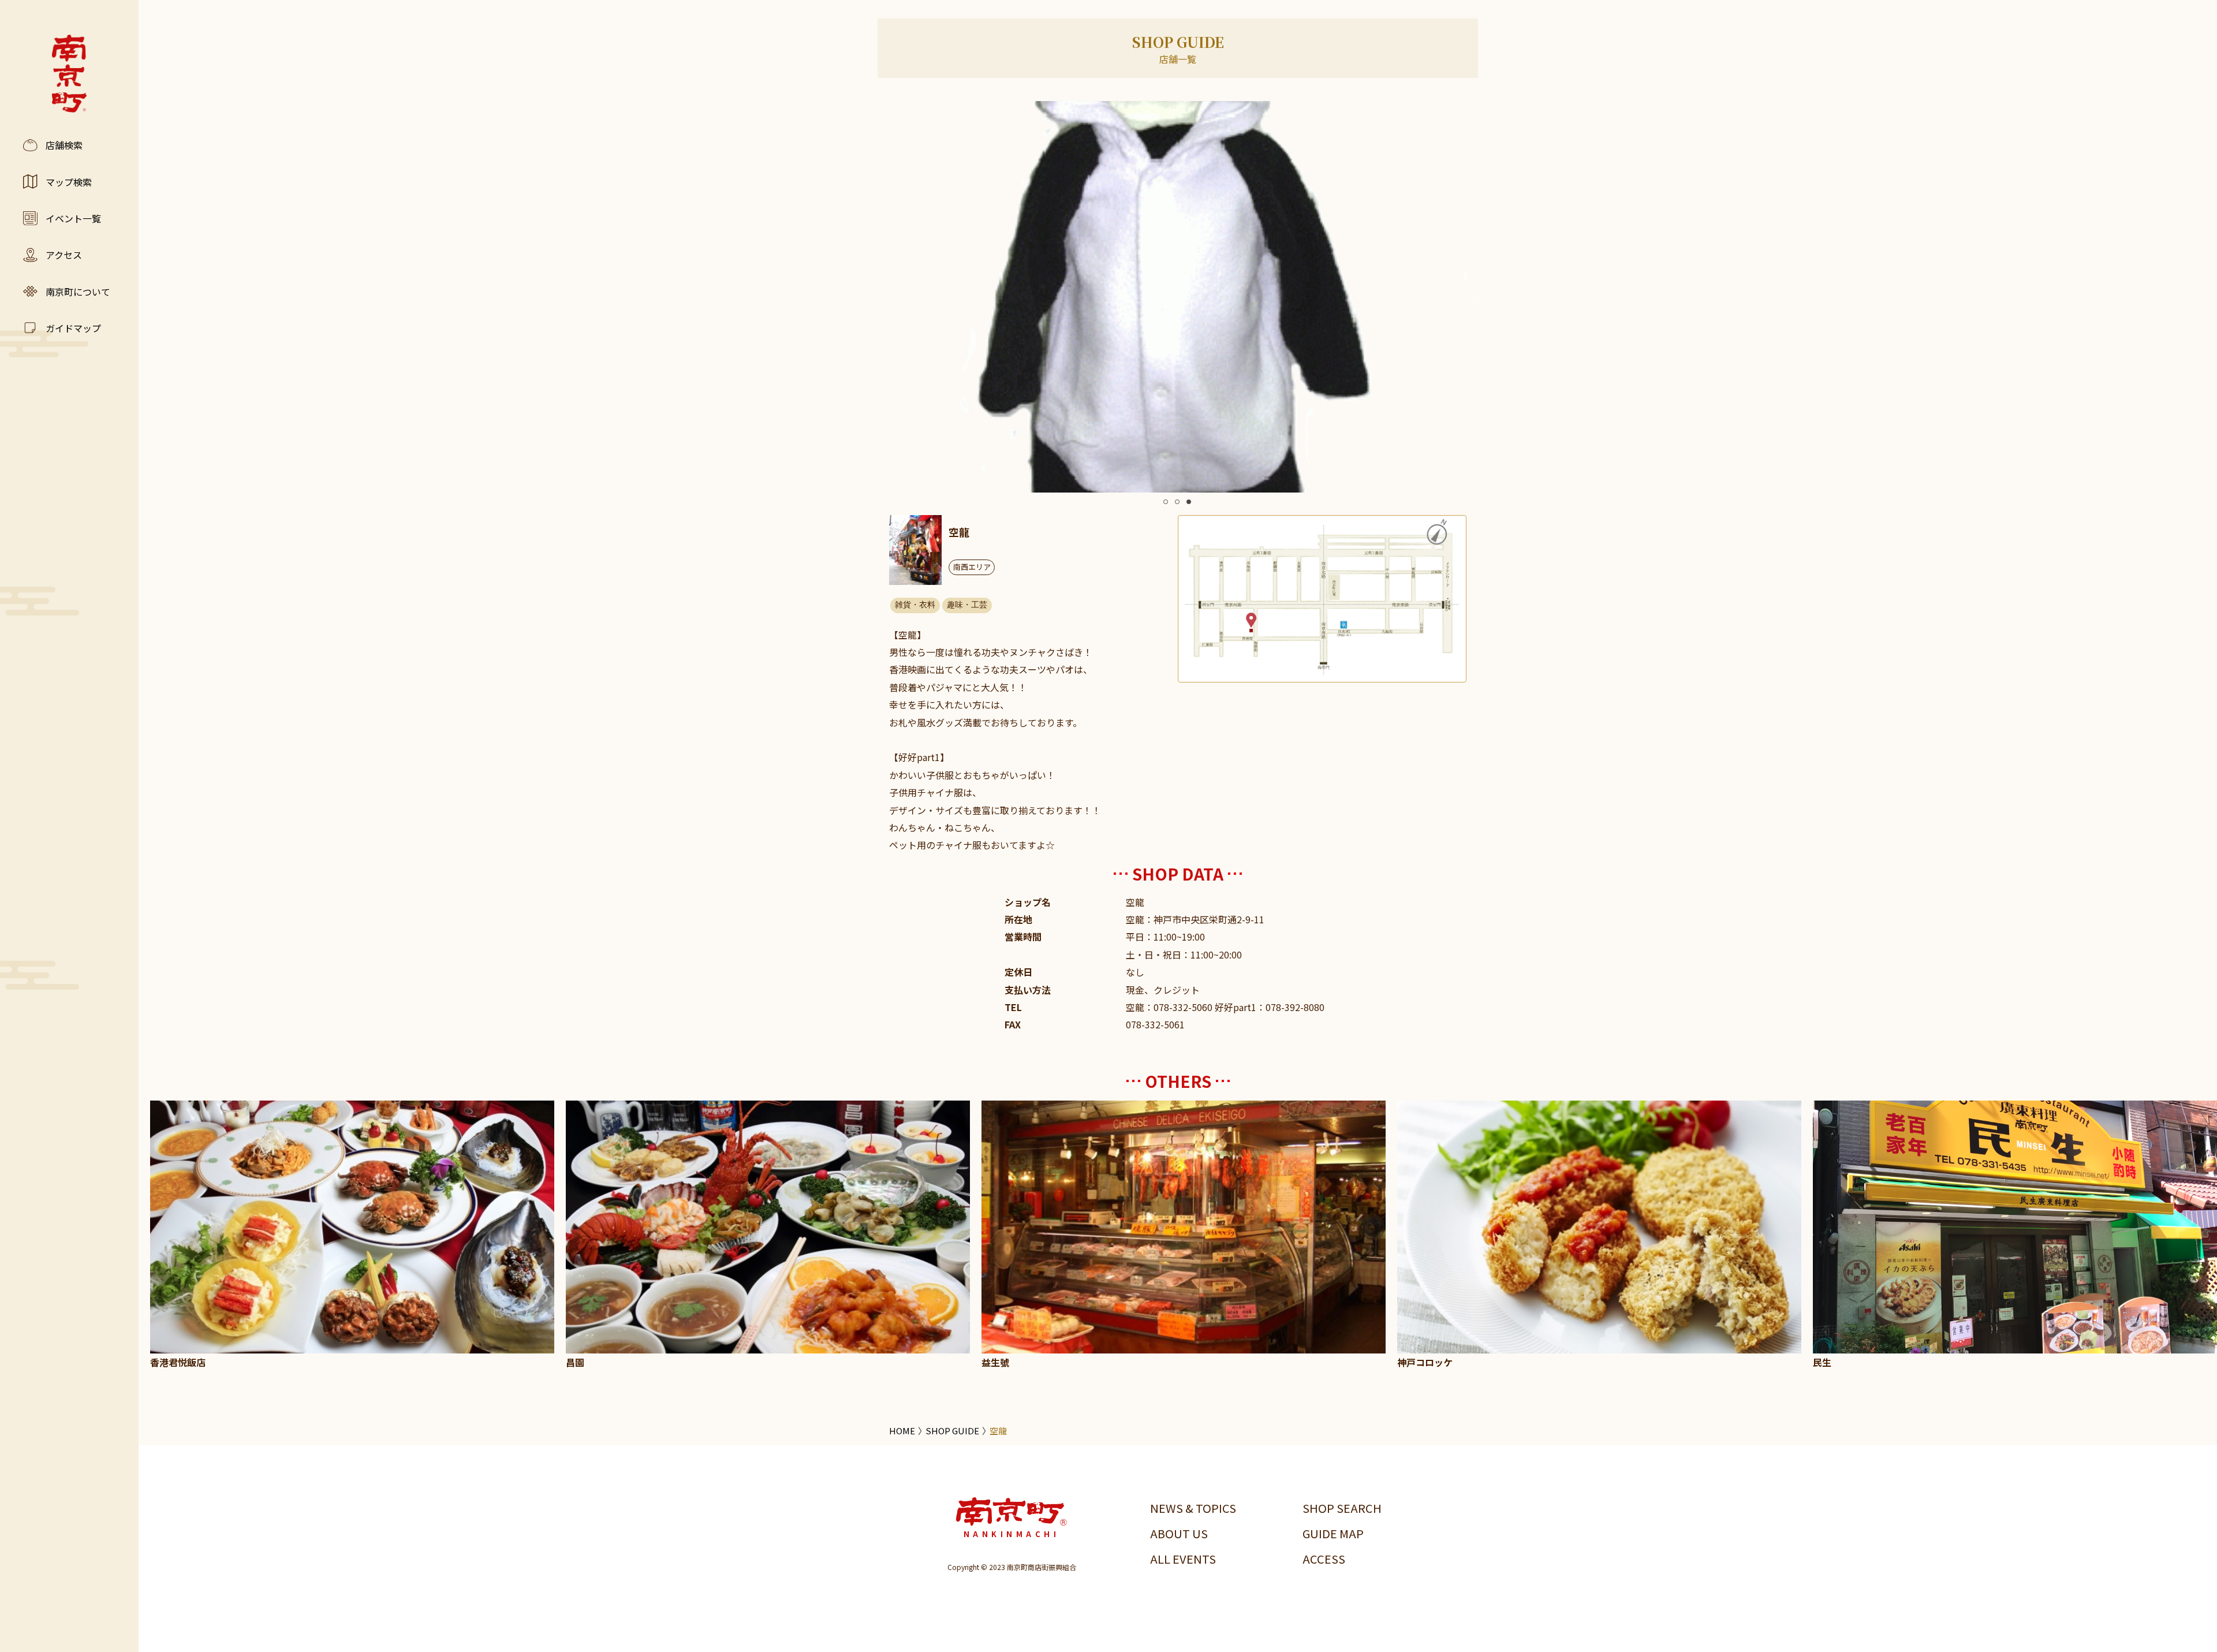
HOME (902, 1431)
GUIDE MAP (1333, 1533)
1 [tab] (1166, 502)
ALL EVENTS (1183, 1559)
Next (1475, 299)
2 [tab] (1177, 502)
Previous (880, 299)
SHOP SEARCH (1342, 1508)
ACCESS (1324, 1559)
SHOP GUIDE (952, 1431)
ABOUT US (1179, 1533)
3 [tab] (1189, 502)
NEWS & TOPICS (1193, 1508)
